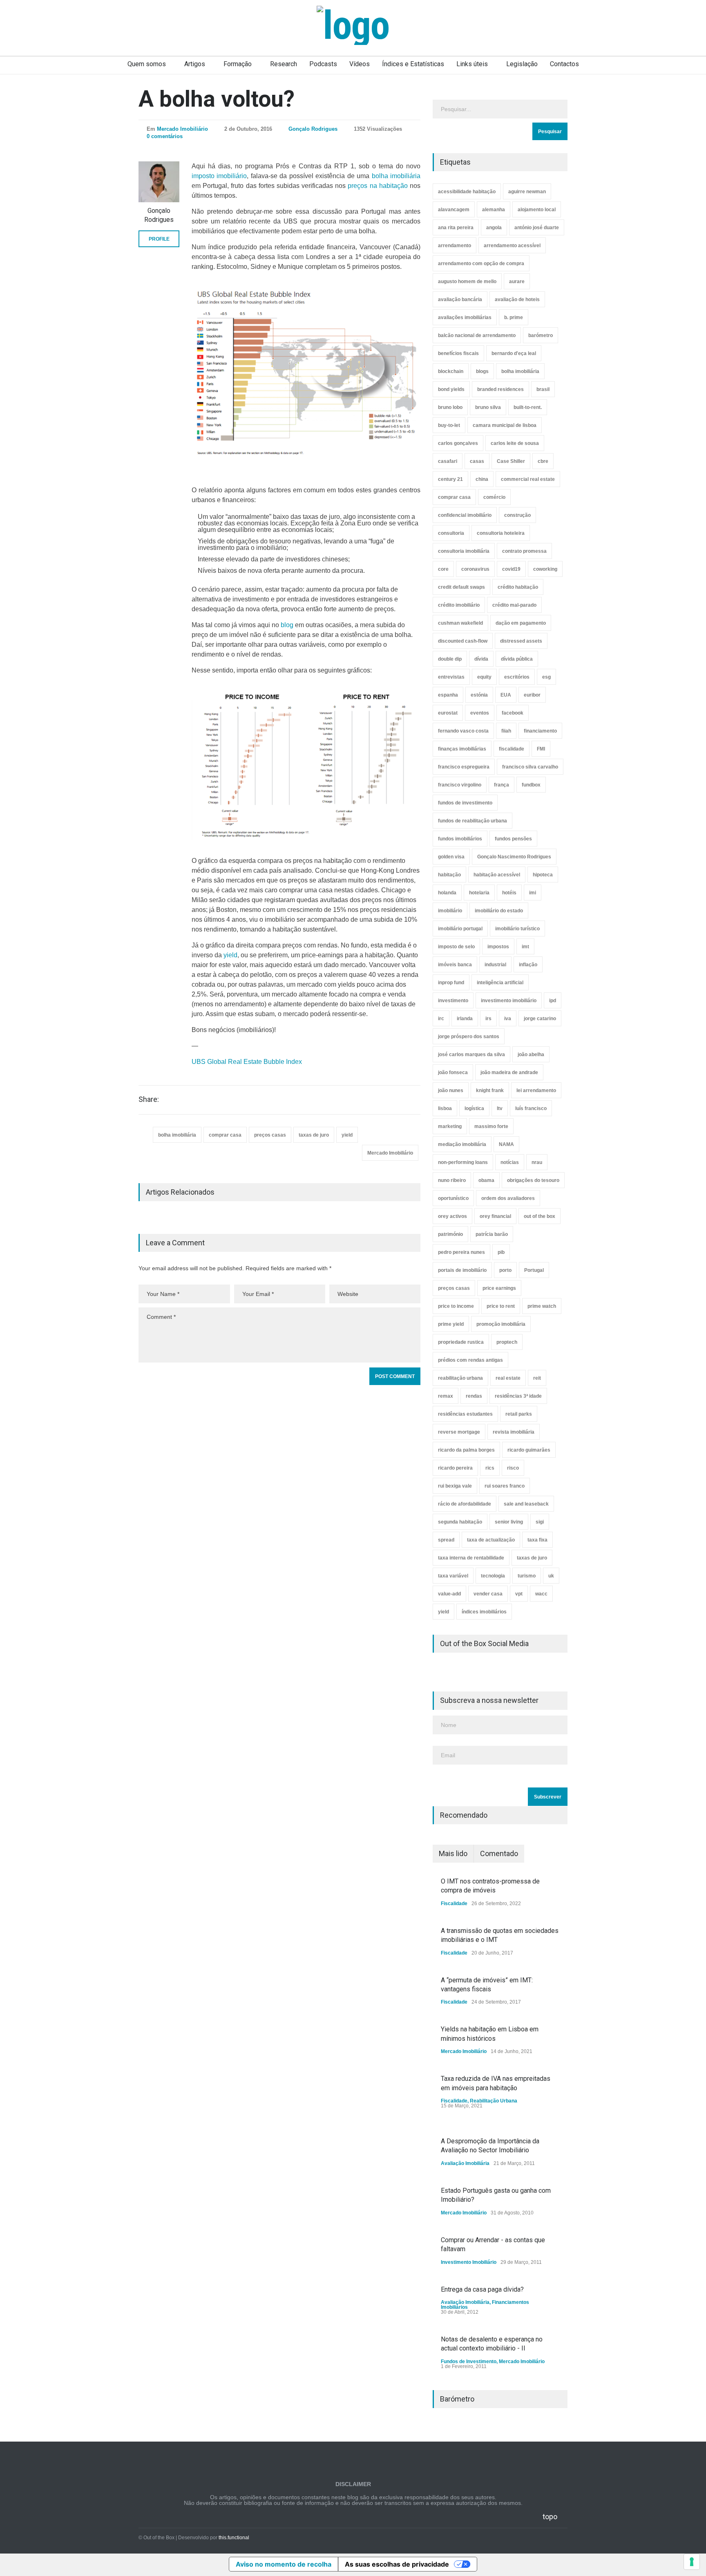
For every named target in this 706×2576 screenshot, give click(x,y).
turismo (527, 1576)
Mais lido (453, 1853)
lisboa (445, 1108)
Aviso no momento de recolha (284, 2564)
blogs (482, 371)
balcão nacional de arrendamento (477, 335)
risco (513, 1468)
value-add (449, 1594)
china (482, 479)
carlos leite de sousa (515, 443)
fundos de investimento (465, 803)
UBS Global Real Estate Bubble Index (247, 1062)
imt (525, 947)
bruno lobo (450, 407)
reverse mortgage (459, 1432)
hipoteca (543, 875)
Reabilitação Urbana (494, 2101)
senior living (509, 1522)
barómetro (541, 335)
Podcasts (323, 64)
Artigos (195, 64)
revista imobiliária (514, 1432)
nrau (537, 1162)
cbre (543, 461)
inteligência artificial (500, 983)
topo (550, 2517)
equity (484, 677)
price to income (456, 1306)
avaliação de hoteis (517, 299)
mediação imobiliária (462, 1144)
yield (230, 955)
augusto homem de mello (467, 282)
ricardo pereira (455, 1468)
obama (486, 1180)
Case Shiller (511, 461)
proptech (507, 1342)
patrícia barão (492, 1234)
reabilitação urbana (460, 1378)
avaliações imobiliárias (465, 317)
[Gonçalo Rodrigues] (159, 182)
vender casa (488, 1594)
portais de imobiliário (462, 1270)
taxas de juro (314, 1135)
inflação (528, 965)
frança (502, 785)
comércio (494, 497)
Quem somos (147, 64)
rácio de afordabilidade (465, 1504)
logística (474, 1108)
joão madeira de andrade (509, 1072)
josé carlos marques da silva (471, 1055)
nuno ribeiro (452, 1180)
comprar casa (225, 1135)
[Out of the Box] (353, 25)
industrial (495, 965)
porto (505, 1270)
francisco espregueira (464, 767)
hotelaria (479, 893)
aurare (517, 282)
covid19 (511, 569)
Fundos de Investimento (469, 2362)
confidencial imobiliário (465, 515)
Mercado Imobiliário (182, 129)
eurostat (448, 713)
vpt (519, 1594)
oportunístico (453, 1198)
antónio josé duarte (537, 228)
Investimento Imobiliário (469, 2262)
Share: (149, 1099)
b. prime (514, 317)
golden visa (451, 857)
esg (546, 677)
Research (284, 64)
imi (533, 893)
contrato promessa (524, 551)
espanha (448, 695)
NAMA (506, 1144)
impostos (498, 947)
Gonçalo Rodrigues (313, 129)
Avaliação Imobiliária (465, 2163)
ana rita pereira (456, 228)
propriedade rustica (461, 1342)
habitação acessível (497, 875)
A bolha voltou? (217, 99)
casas (477, 461)
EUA (506, 695)
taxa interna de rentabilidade (471, 1558)
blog (287, 625)
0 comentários (165, 136)
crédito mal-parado (514, 605)
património (450, 1234)
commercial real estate (528, 479)
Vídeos (360, 64)
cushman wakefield (460, 623)
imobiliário (450, 911)
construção (517, 515)
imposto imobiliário (219, 176)
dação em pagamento (521, 623)
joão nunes (451, 1090)
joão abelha (531, 1055)
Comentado (499, 1853)
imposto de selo (456, 947)
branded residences (500, 389)
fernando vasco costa (463, 731)
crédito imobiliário (459, 605)
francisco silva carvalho (530, 767)
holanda (447, 893)
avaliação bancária (460, 299)
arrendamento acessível (512, 246)
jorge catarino (540, 1019)
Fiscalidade (454, 1904)
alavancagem (454, 210)
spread (446, 1540)
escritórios (517, 677)
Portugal (534, 1270)
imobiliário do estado (499, 911)
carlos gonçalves (458, 443)
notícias (510, 1162)
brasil (543, 389)
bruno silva (488, 407)
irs (488, 1019)
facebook (513, 713)
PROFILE (159, 239)
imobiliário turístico (517, 929)
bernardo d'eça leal (514, 353)
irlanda (465, 1019)
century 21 (450, 479)
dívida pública (517, 659)
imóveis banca (455, 965)
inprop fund (451, 983)
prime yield (451, 1324)
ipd (553, 1001)
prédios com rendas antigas (470, 1360)
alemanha (494, 210)
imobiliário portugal (460, 929)
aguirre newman (527, 192)
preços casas (270, 1135)
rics (490, 1468)
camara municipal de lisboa (505, 425)
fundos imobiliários (460, 839)
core (443, 569)
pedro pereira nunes (461, 1252)
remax (446, 1396)
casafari (448, 461)
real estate (508, 1378)
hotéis (509, 893)
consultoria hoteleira (501, 533)
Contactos (564, 64)
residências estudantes (465, 1414)
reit (537, 1378)
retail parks (519, 1414)
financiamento (540, 731)
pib (501, 1252)
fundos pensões (513, 839)
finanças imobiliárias (462, 749)
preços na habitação (378, 186)
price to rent (501, 1306)
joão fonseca (453, 1072)
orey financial (495, 1216)
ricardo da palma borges (466, 1450)
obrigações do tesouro (533, 1180)
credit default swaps (461, 587)
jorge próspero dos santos (469, 1037)
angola (494, 228)
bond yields (451, 389)
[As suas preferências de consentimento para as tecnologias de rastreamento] (692, 2562)
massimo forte (491, 1126)
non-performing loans (463, 1162)
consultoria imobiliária (464, 551)
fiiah (506, 731)
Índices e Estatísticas (413, 64)
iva (508, 1019)
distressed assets (521, 641)
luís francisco (531, 1108)
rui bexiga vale (455, 1486)
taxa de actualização (491, 1540)
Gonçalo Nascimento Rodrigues (514, 857)
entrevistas (451, 677)
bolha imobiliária (396, 176)
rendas (474, 1396)
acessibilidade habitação (467, 192)
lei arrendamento (536, 1090)
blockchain (451, 371)
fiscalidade (512, 749)
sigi (540, 1522)
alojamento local (537, 210)
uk (551, 1576)
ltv (500, 1108)
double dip (450, 659)
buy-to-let (449, 425)
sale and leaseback (526, 1504)
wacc (541, 1594)
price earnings (499, 1288)
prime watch (542, 1306)
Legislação (522, 64)
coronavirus (475, 569)
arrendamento (455, 246)
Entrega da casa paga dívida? (482, 2289)
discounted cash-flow (463, 641)
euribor (532, 695)
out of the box (540, 1216)
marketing (450, 1126)
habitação (449, 875)
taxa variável (453, 1576)
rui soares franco (505, 1486)
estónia (479, 695)
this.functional (234, 2538)
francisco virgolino (460, 785)
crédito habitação (518, 587)
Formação (238, 64)
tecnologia (493, 1576)
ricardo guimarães (529, 1450)
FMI (541, 749)
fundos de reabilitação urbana (473, 821)
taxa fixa (537, 1540)
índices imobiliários (484, 1612)
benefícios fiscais (458, 353)
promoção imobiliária (501, 1324)
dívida (481, 659)
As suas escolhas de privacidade (397, 2564)
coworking (545, 569)
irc (441, 1019)
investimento (453, 1001)
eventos (480, 713)
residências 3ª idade (518, 1396)
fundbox (531, 785)
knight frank (490, 1090)
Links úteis (472, 64)
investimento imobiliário (509, 1001)
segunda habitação (460, 1522)
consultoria (451, 533)
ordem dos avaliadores (508, 1198)
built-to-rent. (528, 407)
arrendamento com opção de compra (481, 264)
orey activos (452, 1216)
